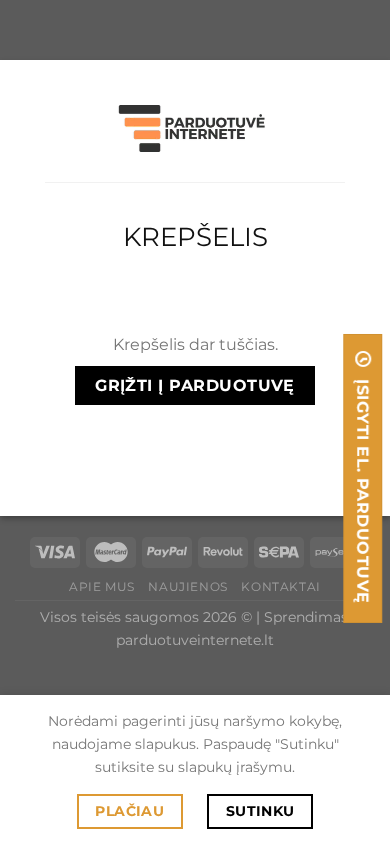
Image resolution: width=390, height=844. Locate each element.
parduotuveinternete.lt (195, 640)
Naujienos (188, 586)
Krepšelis (195, 237)
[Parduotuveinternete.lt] (195, 128)
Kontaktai (281, 586)
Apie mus (102, 586)
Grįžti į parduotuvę (195, 385)
